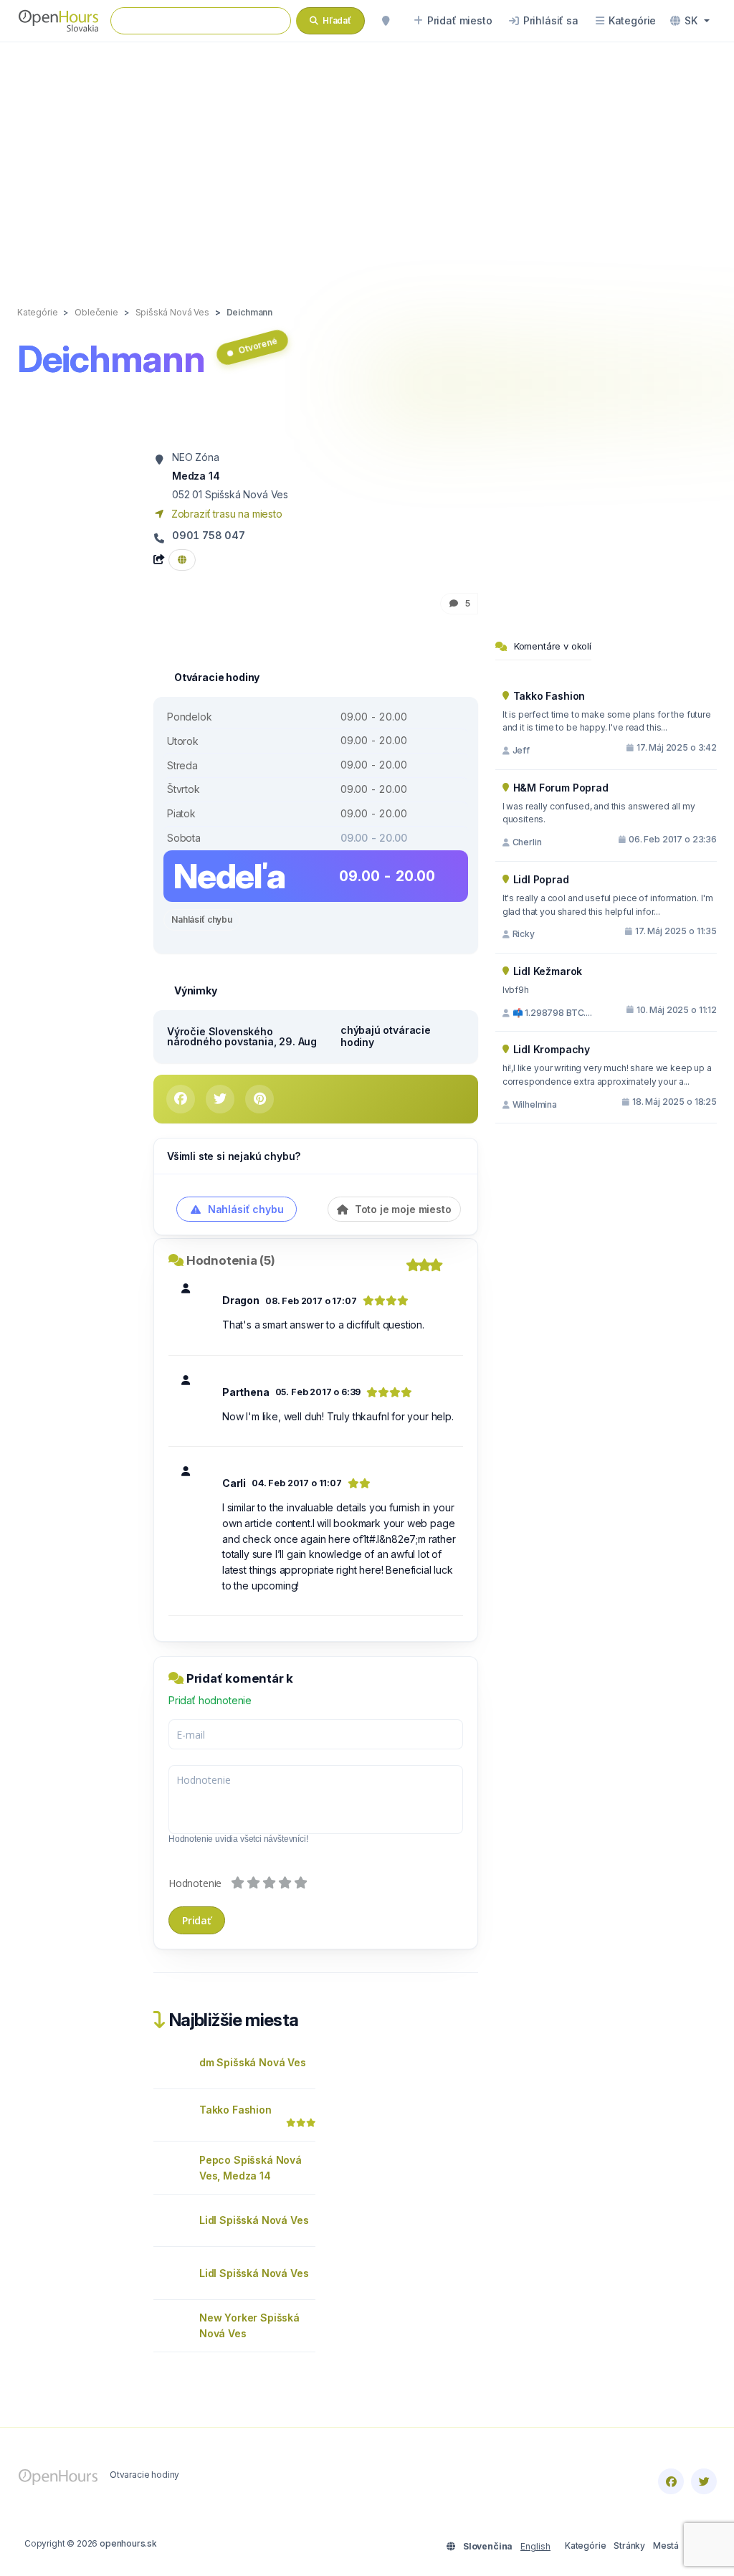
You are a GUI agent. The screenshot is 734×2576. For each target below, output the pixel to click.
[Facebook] (671, 2481)
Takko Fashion (235, 2110)
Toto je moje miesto (402, 1209)
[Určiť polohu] (386, 21)
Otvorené (258, 346)
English (535, 2546)
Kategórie (585, 2546)
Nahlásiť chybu (202, 919)
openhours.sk (128, 2543)
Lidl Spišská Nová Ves (254, 2220)
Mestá (666, 2546)
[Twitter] (704, 2481)
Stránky (629, 2546)
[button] (690, 21)
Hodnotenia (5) (231, 1260)
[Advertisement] (367, 159)
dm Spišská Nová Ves (253, 2062)
